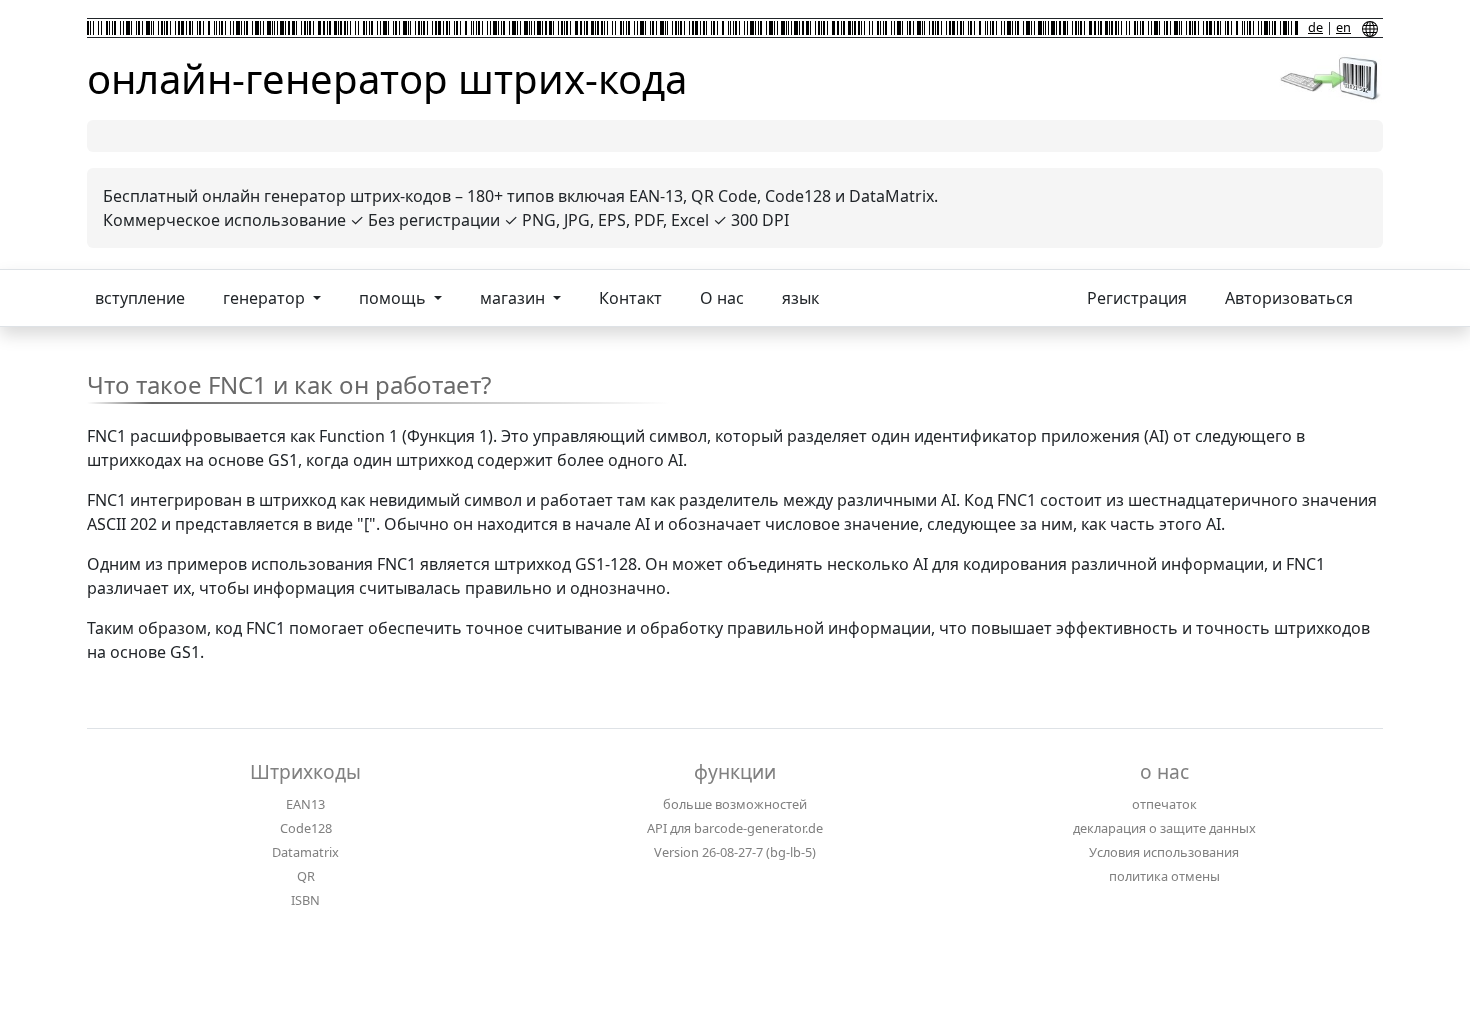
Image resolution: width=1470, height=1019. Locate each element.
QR (306, 876)
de (1315, 27)
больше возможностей (735, 804)
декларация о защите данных (1164, 828)
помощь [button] (394, 298)
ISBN (305, 900)
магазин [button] (514, 298)
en (1343, 27)
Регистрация (1137, 298)
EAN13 (305, 804)
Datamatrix (305, 852)
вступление (140, 298)
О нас (722, 298)
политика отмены (1164, 876)
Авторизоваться (1289, 298)
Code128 (306, 828)
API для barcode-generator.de (735, 828)
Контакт (630, 298)
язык (800, 298)
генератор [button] (266, 298)
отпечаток (1164, 804)
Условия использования (1164, 852)
